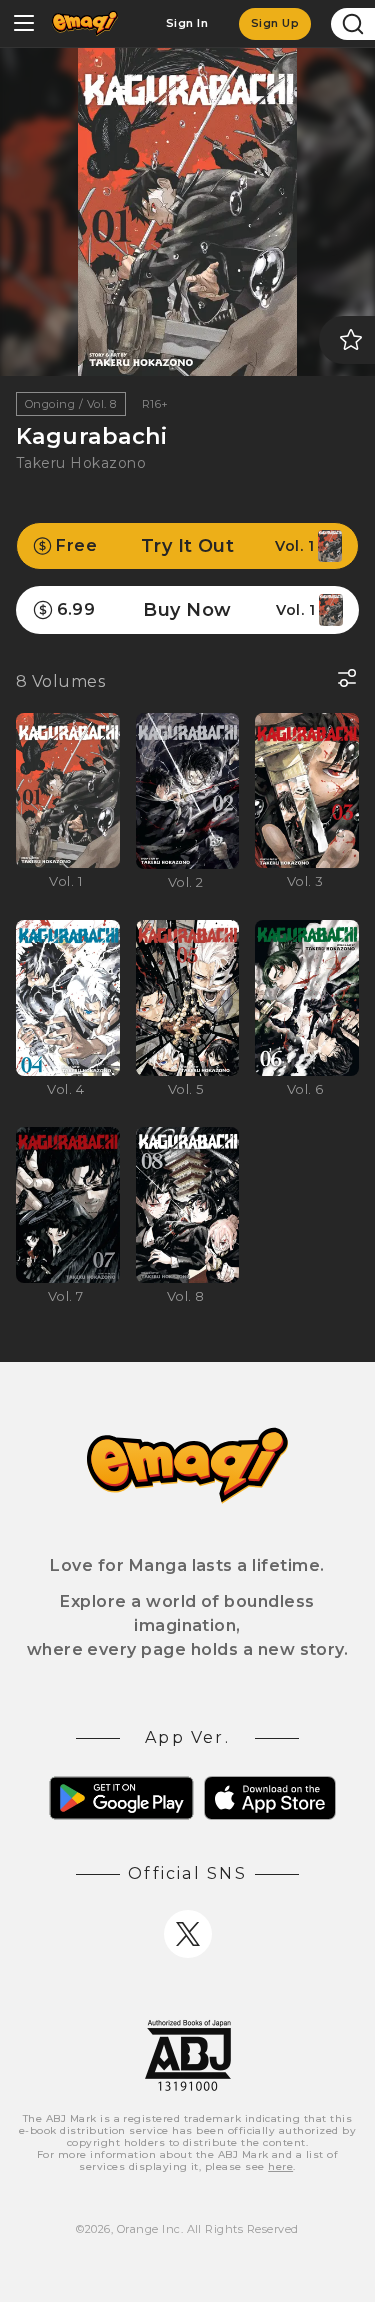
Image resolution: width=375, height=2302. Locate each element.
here (280, 2166)
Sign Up (275, 23)
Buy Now (186, 610)
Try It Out (185, 546)
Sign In (187, 23)
